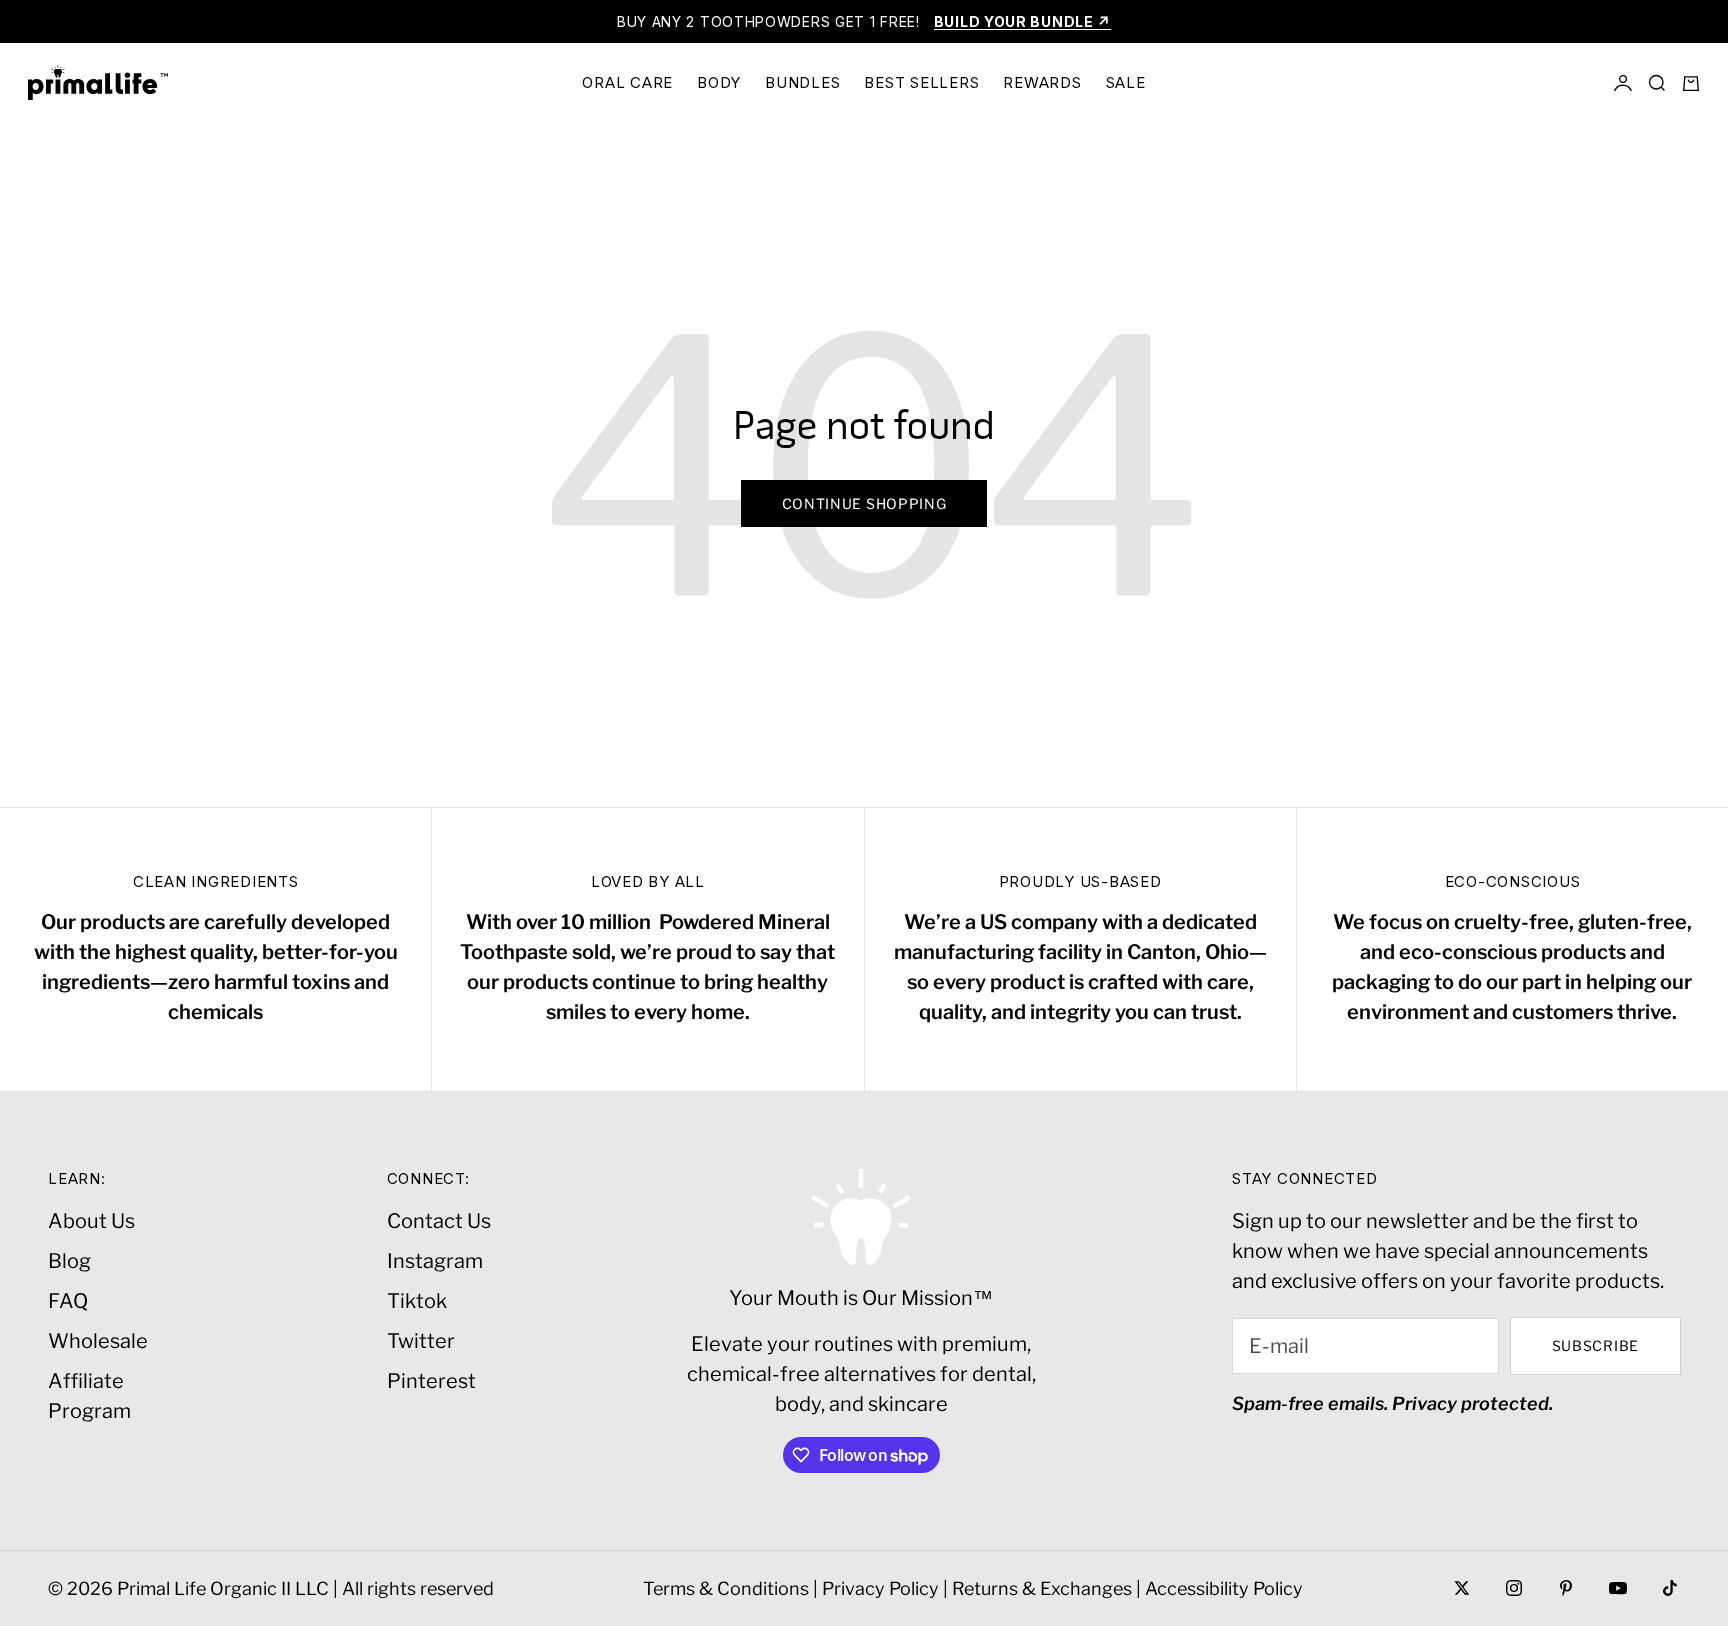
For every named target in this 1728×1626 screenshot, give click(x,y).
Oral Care (627, 82)
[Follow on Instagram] (1514, 1588)
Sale (1126, 82)
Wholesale (98, 1341)
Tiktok (417, 1301)
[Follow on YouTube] (1618, 1588)
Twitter (421, 1341)
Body (719, 82)
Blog (69, 1261)
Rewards (1042, 82)
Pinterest (431, 1381)
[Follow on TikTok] (1670, 1588)
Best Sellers (921, 82)
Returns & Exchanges (1042, 1588)
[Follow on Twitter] (1462, 1588)
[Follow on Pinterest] (1566, 1588)
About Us (91, 1221)
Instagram (435, 1261)
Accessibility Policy (1224, 1588)
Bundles (802, 82)
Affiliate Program (89, 1396)
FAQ (68, 1301)
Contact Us (439, 1221)
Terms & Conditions (726, 1588)
